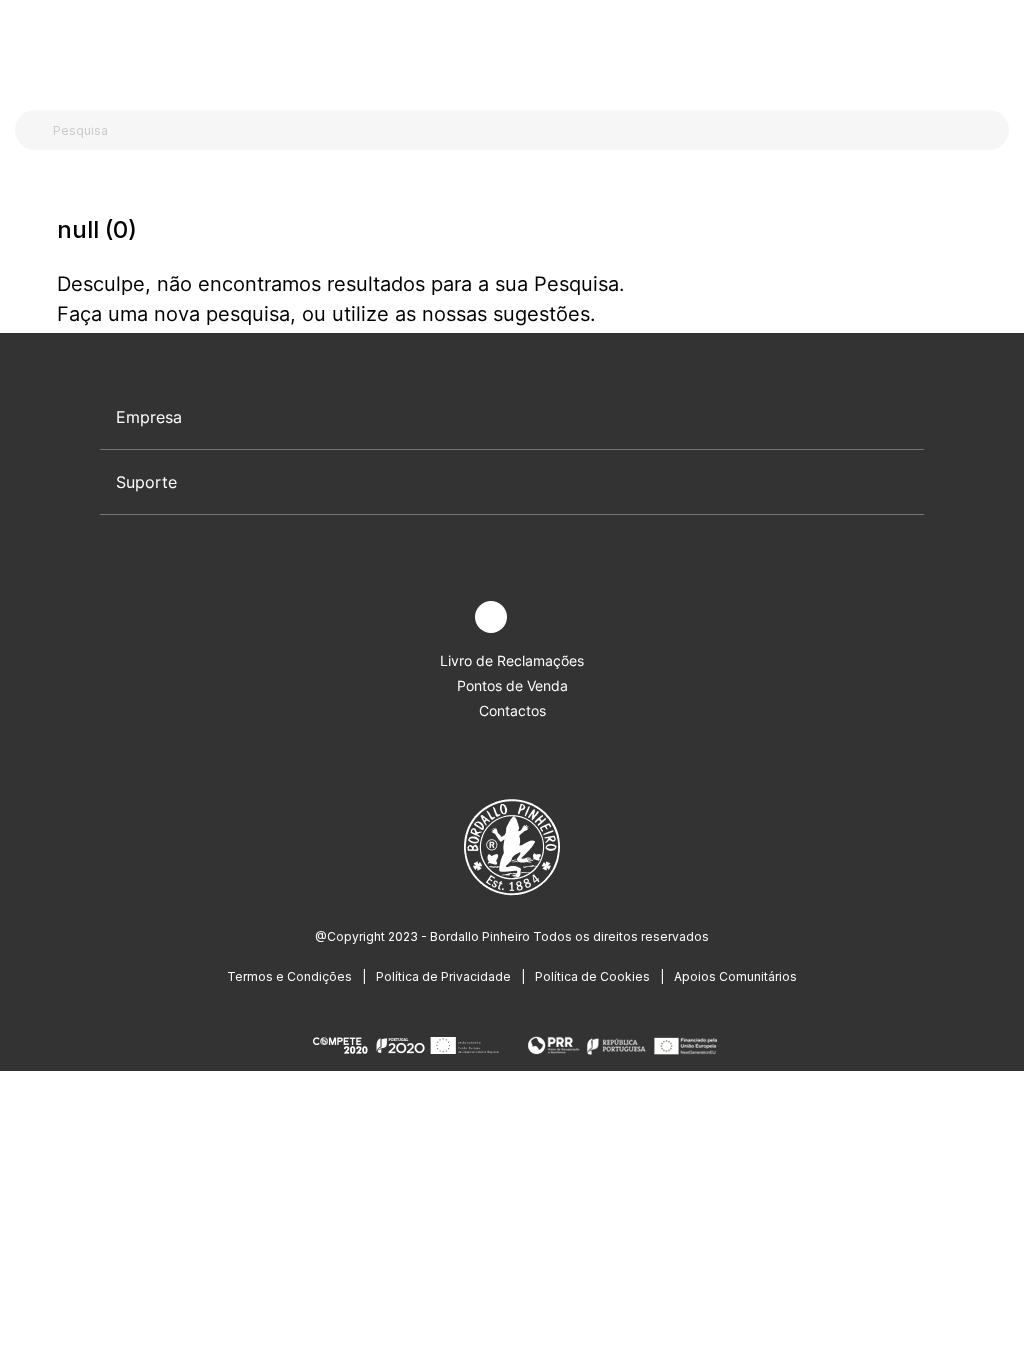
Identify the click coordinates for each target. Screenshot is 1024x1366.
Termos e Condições (289, 976)
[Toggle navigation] (26, 48)
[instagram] (491, 617)
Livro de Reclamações (512, 660)
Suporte (146, 482)
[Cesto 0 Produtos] (1001, 49)
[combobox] (524, 130)
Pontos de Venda (512, 685)
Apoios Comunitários (735, 976)
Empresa (149, 417)
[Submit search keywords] (35, 130)
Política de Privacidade (443, 976)
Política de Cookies (592, 976)
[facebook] (444, 617)
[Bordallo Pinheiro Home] (507, 49)
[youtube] (537, 617)
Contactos (512, 710)
